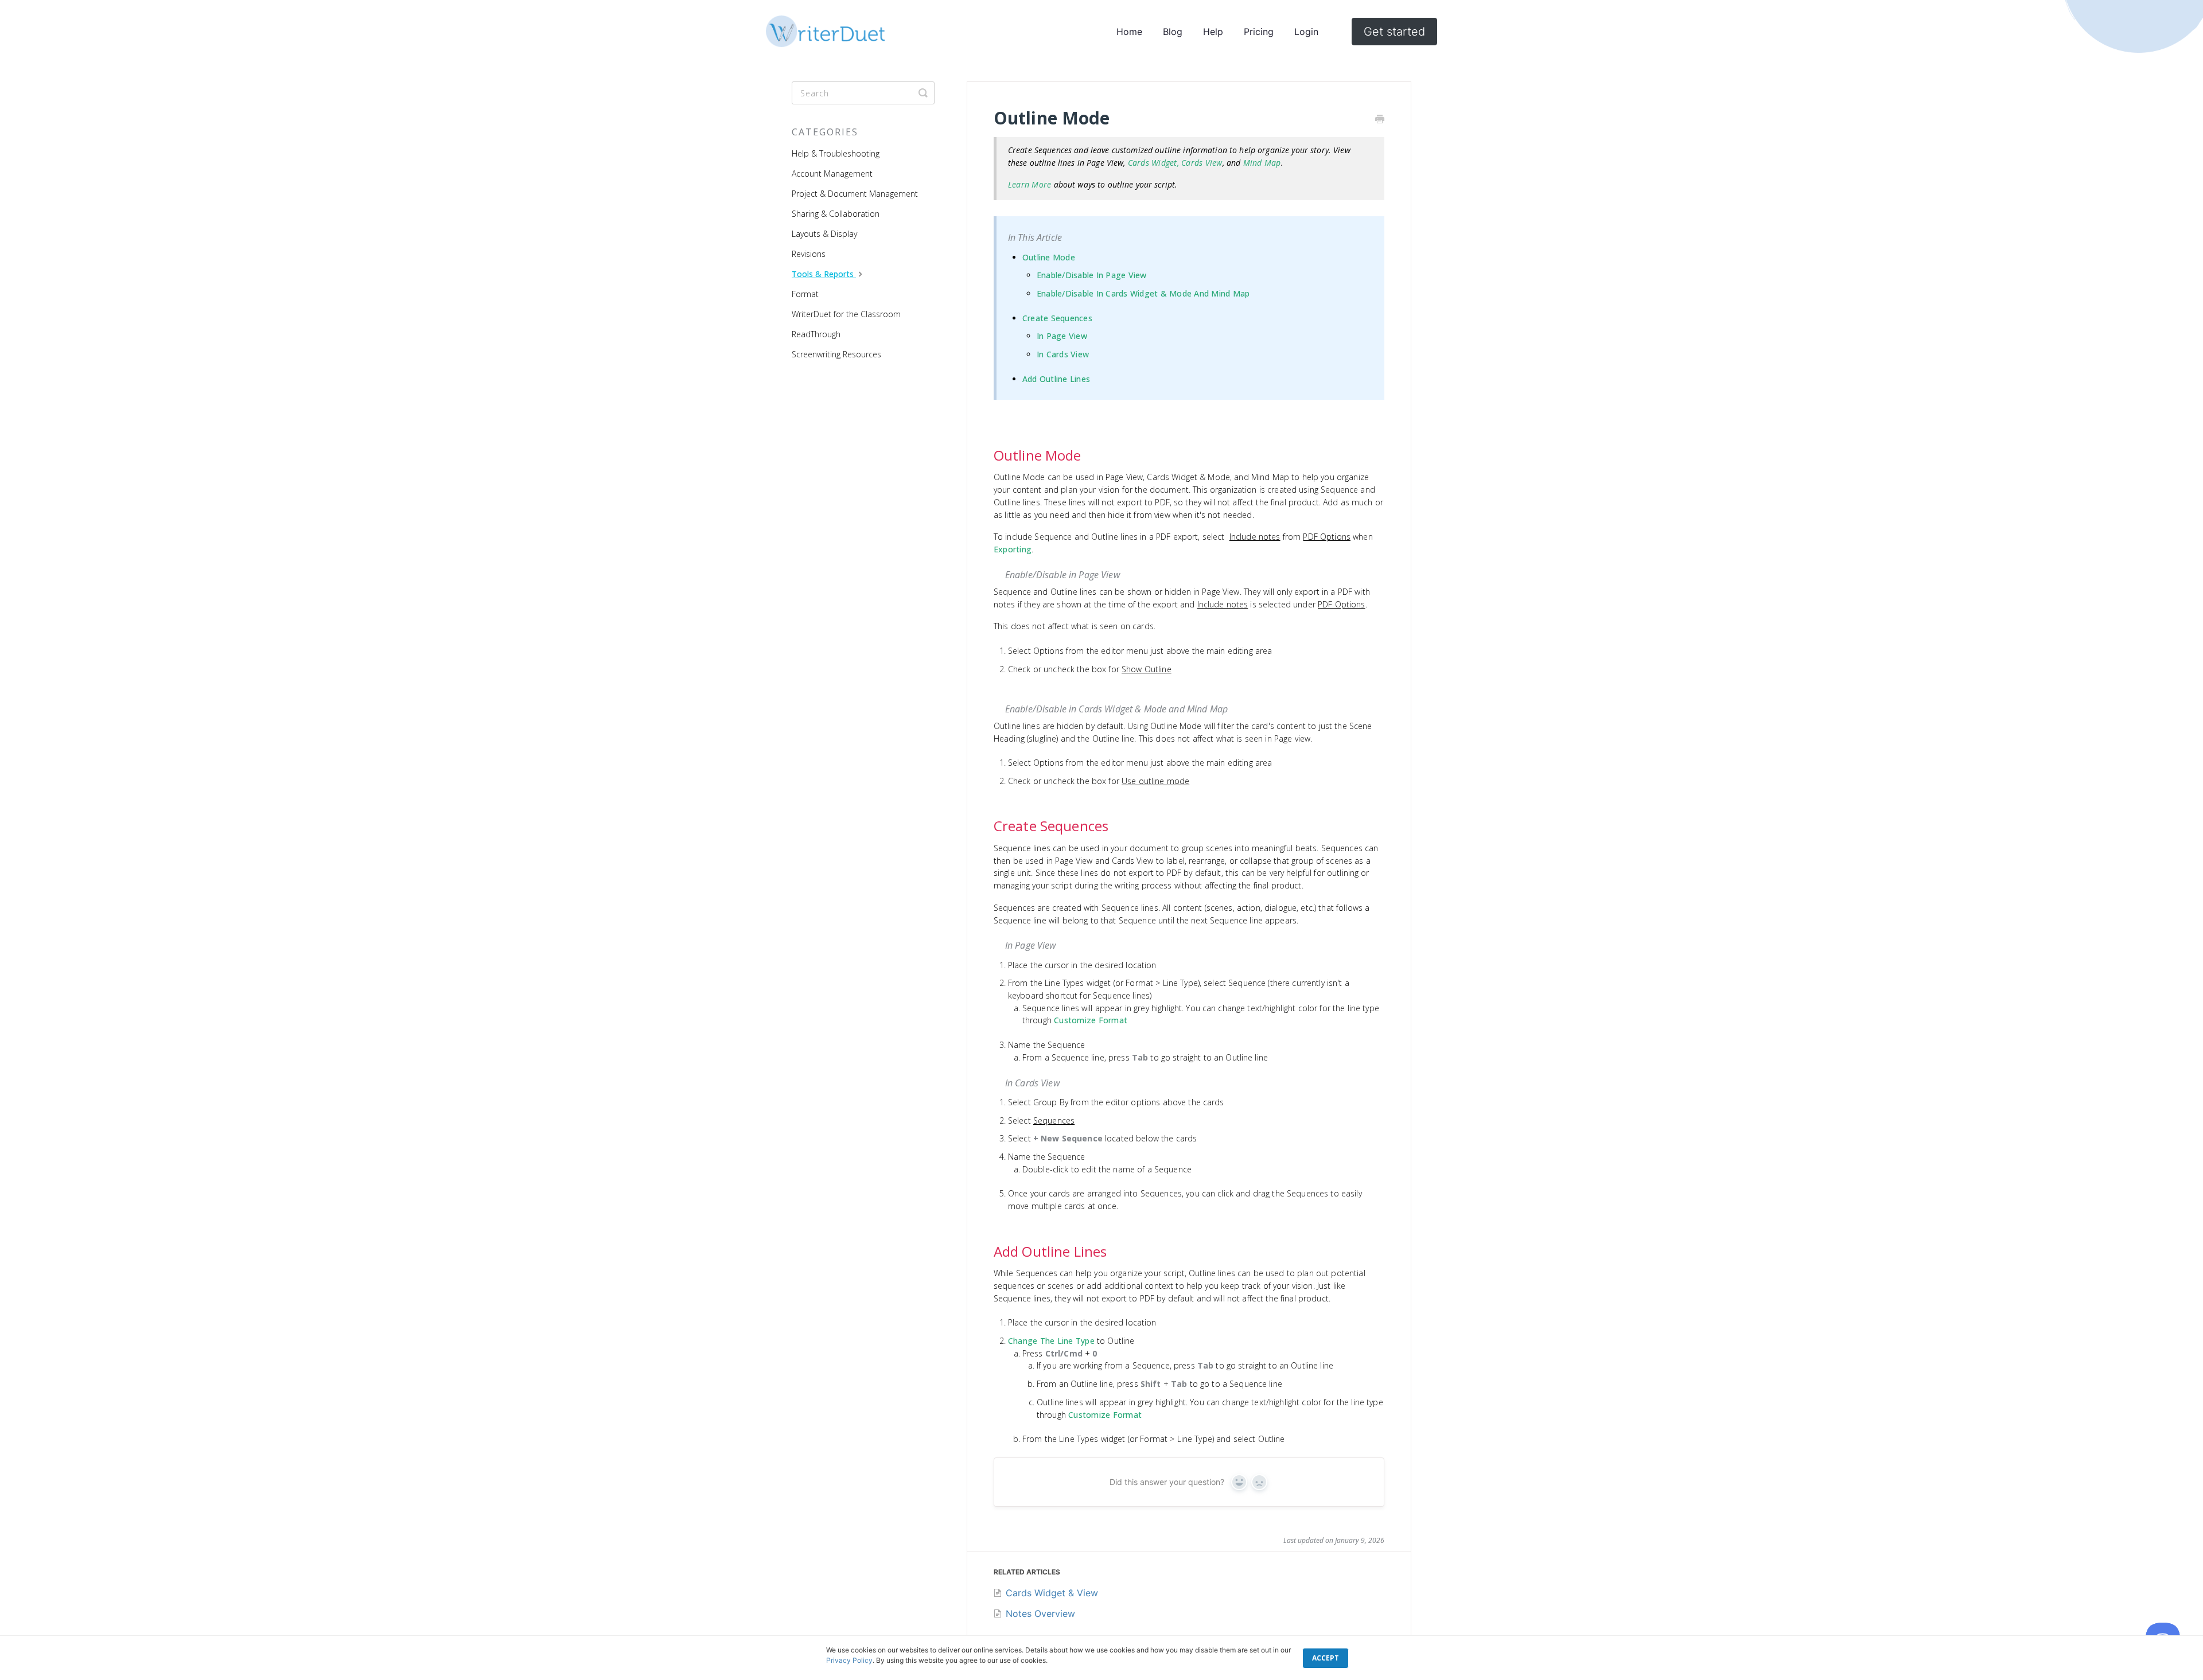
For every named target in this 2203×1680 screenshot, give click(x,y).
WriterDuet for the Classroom (846, 314)
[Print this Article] (1380, 120)
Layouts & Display (824, 234)
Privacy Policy (849, 1660)
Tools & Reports (824, 274)
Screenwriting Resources (836, 354)
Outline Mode (1049, 257)
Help (1213, 32)
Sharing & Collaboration (836, 214)
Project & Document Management (855, 194)
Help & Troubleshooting (836, 153)
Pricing (1259, 32)
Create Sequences (1057, 318)
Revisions (809, 254)
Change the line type (1051, 1341)
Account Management (832, 174)
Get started (1394, 32)
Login (1306, 32)
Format (805, 294)
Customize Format (1091, 1020)
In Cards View (1063, 354)
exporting (1013, 549)
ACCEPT (1326, 1658)
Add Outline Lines (1056, 379)
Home (1129, 32)
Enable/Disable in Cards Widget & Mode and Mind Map (1143, 293)
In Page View (1062, 336)
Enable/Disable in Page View (1092, 275)
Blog (1173, 32)
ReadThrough (816, 334)
